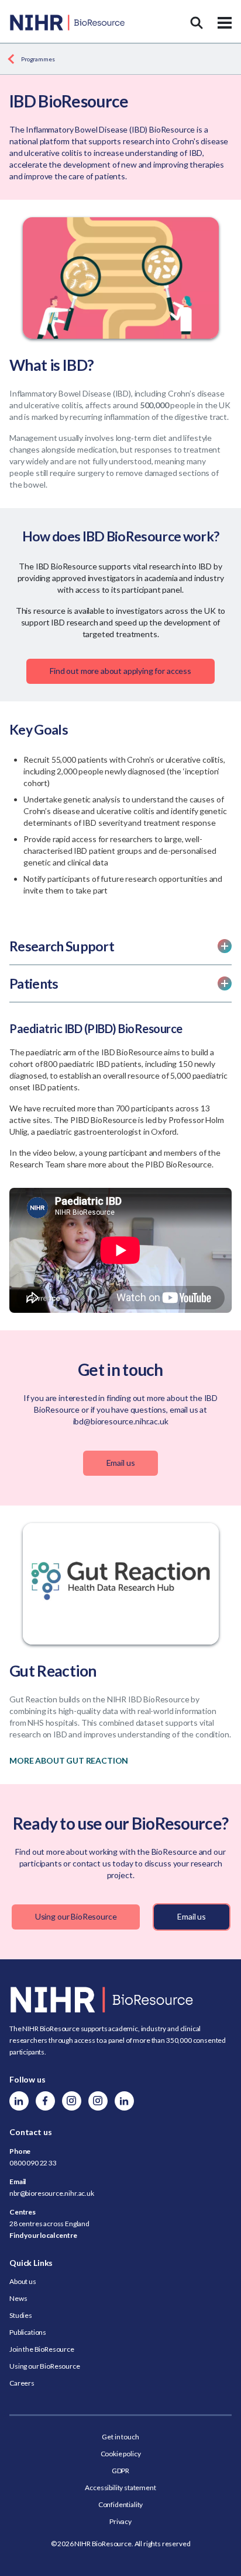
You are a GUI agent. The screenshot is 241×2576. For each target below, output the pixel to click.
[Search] (197, 23)
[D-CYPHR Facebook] (45, 2101)
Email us (121, 1463)
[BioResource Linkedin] (19, 2101)
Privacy (120, 2521)
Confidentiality (121, 2504)
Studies (21, 2315)
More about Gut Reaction (69, 1760)
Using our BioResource (76, 1916)
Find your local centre (43, 2235)
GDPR (120, 2471)
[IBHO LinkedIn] (124, 2101)
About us (23, 2281)
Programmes (38, 59)
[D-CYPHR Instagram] (72, 2101)
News (18, 2298)
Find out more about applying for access (120, 671)
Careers (22, 2383)
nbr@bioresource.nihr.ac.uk (52, 2193)
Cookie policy (121, 2454)
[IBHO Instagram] (98, 2101)
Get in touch (120, 2437)
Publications (28, 2332)
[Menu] (225, 23)
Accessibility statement (120, 2488)
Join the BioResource (42, 2349)
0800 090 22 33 (33, 2163)
